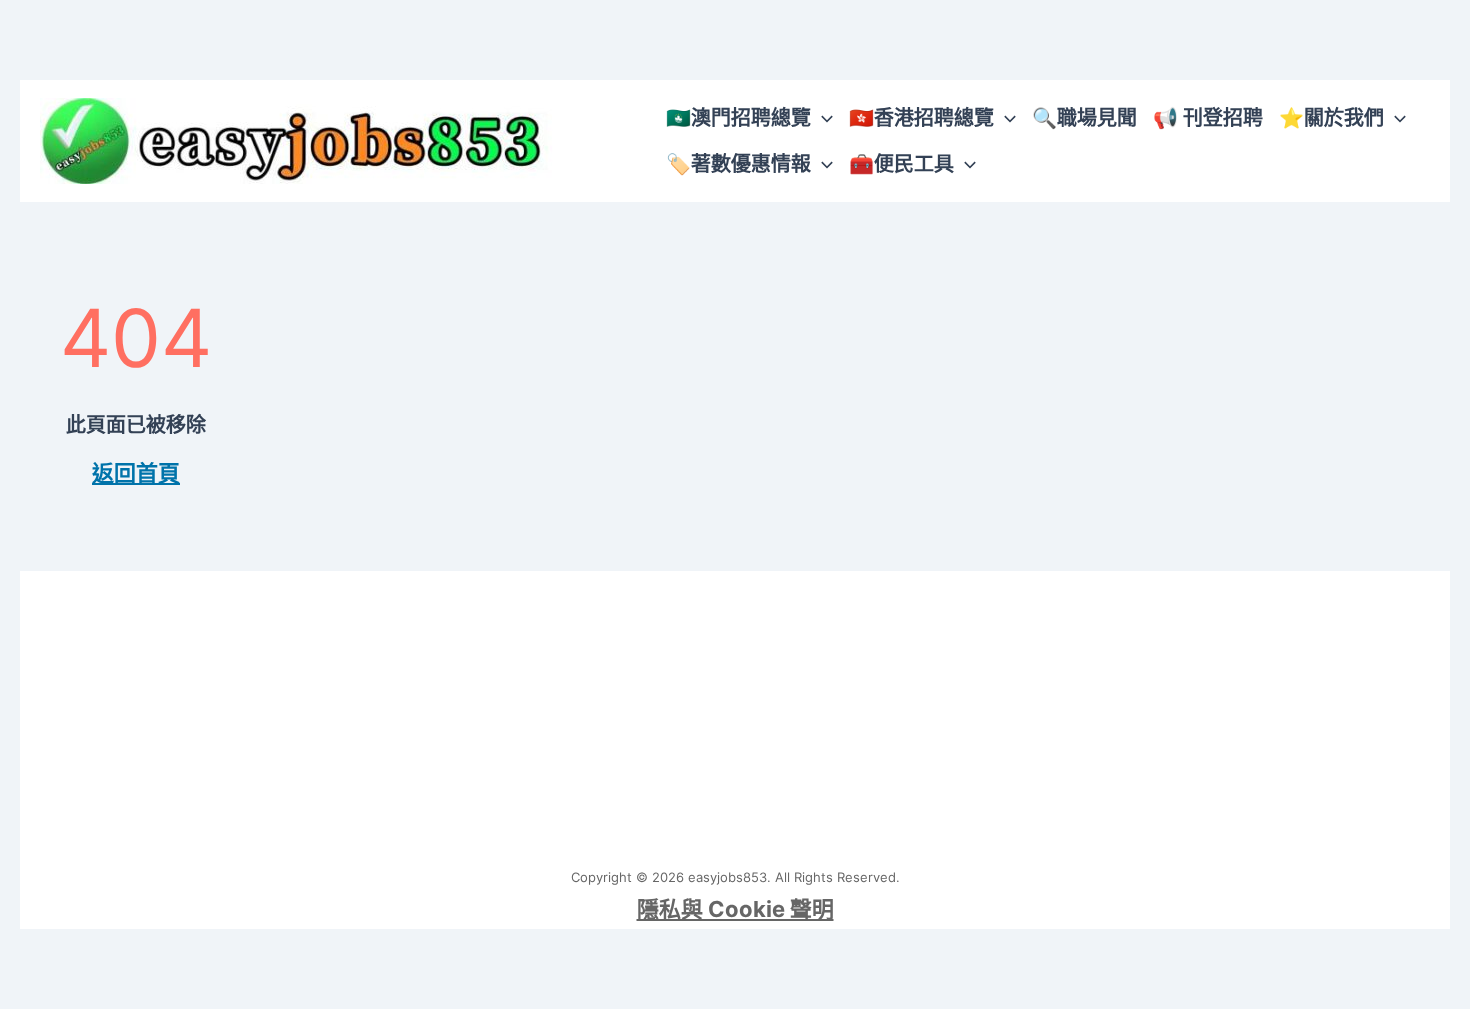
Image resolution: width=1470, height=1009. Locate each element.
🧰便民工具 (901, 164)
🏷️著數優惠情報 (738, 164)
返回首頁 (136, 473)
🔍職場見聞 (1084, 118)
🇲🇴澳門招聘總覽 (738, 118)
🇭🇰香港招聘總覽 (921, 118)
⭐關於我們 (1331, 118)
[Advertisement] (735, 711)
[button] (822, 118)
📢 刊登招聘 (1208, 118)
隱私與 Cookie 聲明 (735, 909)
